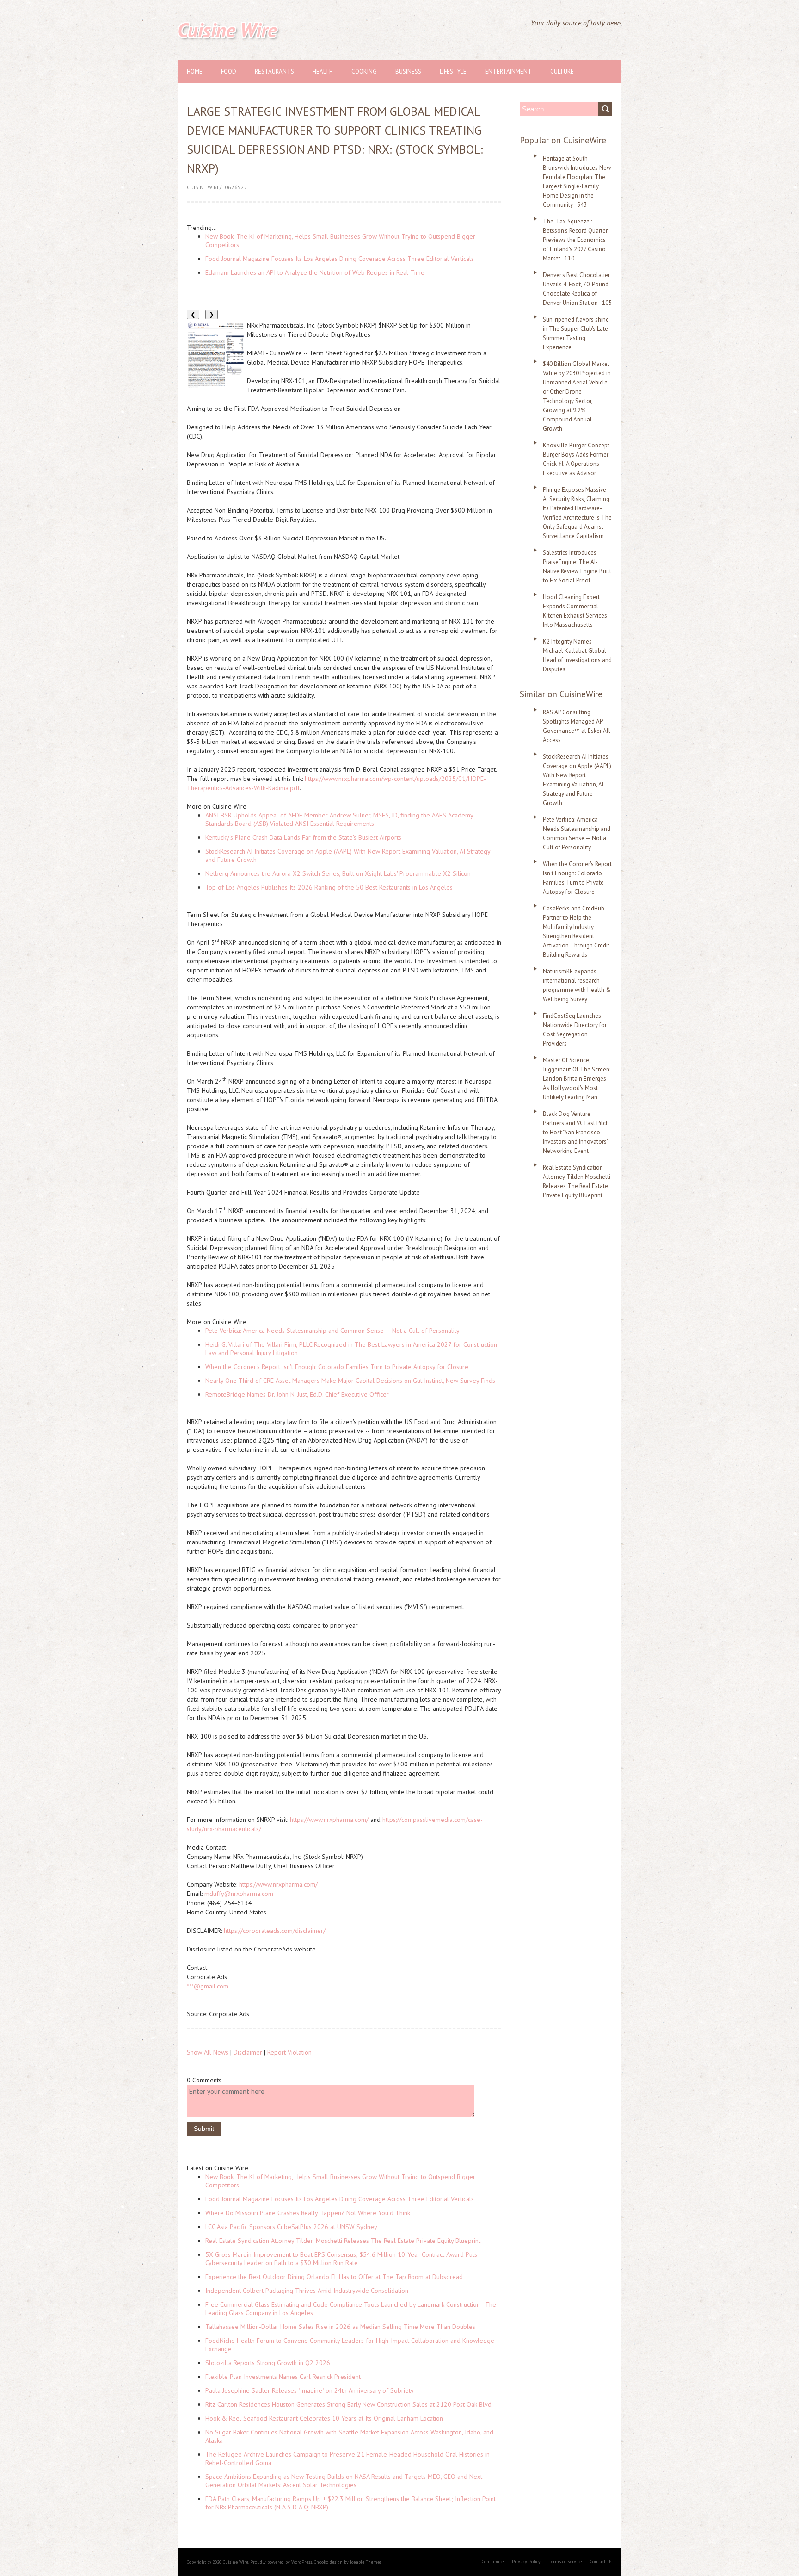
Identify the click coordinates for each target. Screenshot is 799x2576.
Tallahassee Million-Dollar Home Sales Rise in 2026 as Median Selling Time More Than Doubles (340, 2327)
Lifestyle (453, 71)
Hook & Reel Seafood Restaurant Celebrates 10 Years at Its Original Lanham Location (324, 2418)
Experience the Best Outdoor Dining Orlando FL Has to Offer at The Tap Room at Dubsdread (334, 2277)
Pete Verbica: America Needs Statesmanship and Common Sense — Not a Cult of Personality (332, 1331)
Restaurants (274, 71)
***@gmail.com (208, 1986)
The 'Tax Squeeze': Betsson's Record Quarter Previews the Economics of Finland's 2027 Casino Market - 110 (575, 240)
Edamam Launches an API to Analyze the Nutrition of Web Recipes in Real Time (315, 272)
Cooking (364, 71)
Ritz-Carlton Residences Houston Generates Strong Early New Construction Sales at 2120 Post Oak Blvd (348, 2404)
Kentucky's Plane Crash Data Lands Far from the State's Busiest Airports (303, 837)
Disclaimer (248, 2052)
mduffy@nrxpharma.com (239, 1894)
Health (323, 71)
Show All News (208, 2052)
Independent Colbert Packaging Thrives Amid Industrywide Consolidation (307, 2291)
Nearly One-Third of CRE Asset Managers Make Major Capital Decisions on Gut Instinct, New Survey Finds (350, 1381)
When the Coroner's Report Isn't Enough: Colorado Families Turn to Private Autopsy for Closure (337, 1367)
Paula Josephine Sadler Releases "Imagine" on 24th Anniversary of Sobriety (310, 2390)
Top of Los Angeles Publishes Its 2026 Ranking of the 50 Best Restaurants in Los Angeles (329, 887)
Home (195, 71)
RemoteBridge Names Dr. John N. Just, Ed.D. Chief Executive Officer (297, 1394)
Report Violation (289, 2052)
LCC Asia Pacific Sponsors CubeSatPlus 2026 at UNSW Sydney (291, 2227)
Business (408, 71)
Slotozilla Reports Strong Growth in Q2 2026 (268, 2363)
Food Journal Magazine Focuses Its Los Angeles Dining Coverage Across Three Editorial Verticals (340, 259)
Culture (562, 71)
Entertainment (508, 71)
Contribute (493, 2561)
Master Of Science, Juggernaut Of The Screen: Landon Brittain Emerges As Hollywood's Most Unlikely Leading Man (577, 1079)
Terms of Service (565, 2561)
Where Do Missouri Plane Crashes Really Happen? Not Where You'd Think (308, 2213)
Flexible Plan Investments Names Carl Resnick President (283, 2377)
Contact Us (601, 2561)
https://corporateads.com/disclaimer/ (275, 1931)
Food (229, 71)
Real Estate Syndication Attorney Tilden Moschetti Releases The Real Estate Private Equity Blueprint (343, 2241)
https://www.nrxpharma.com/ (278, 1884)
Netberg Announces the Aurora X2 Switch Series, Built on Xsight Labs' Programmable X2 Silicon (338, 873)
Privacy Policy (526, 2561)
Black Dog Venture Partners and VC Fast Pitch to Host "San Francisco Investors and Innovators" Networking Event (576, 1132)
